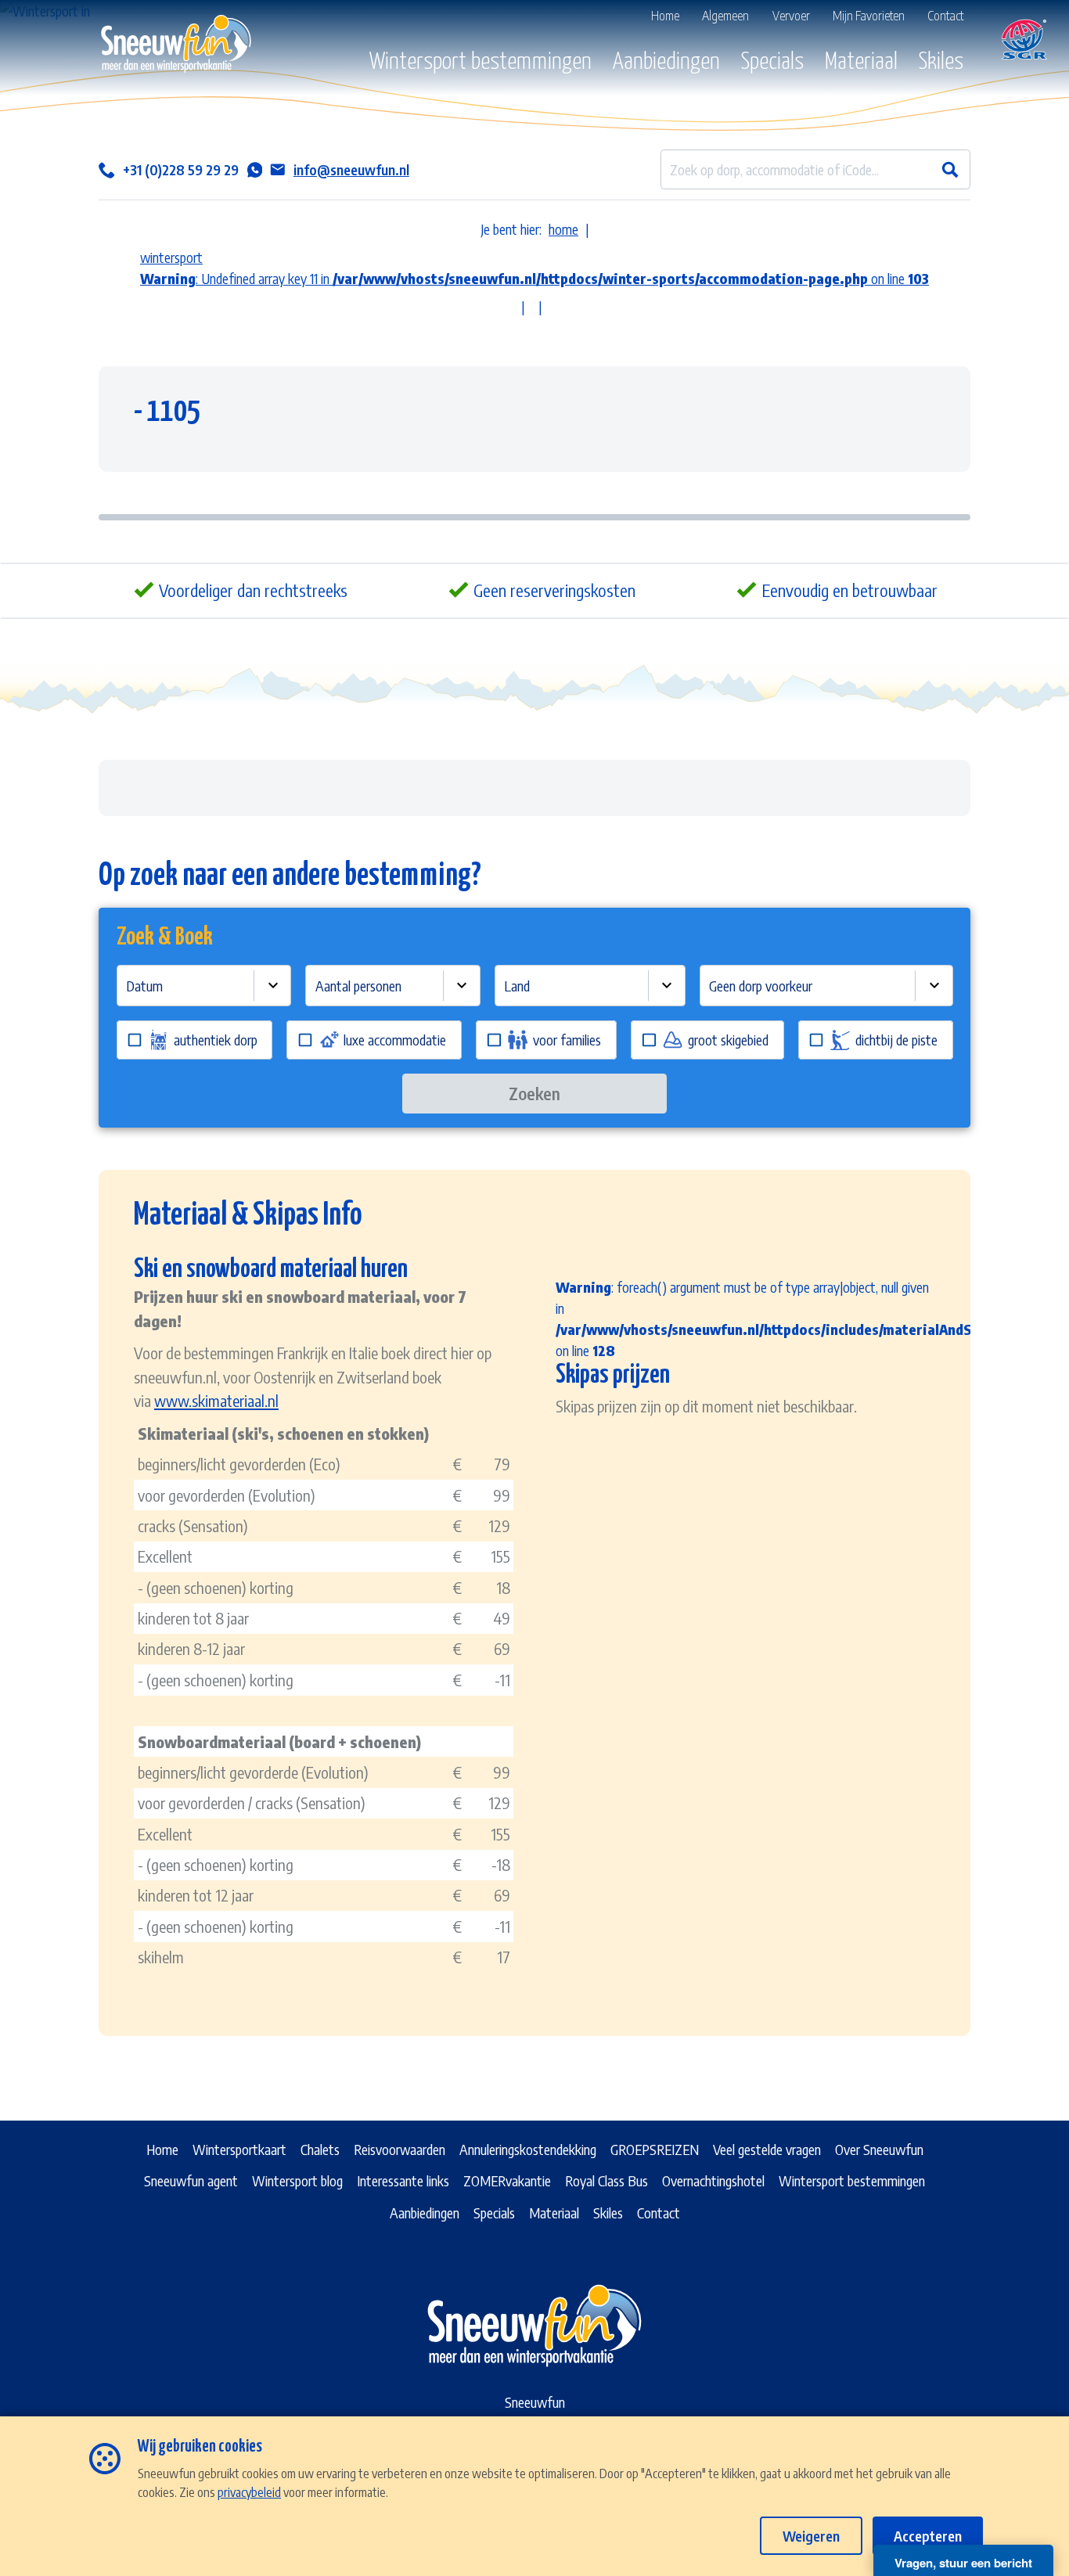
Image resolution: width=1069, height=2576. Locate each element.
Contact (659, 2213)
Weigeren (811, 2536)
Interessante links (403, 2180)
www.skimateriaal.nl (216, 1400)
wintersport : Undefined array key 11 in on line (534, 268)
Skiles (941, 62)
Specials (772, 62)
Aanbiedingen (666, 62)
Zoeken (534, 1094)
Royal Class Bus (606, 2180)
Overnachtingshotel (713, 2180)
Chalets (320, 2149)
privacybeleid (249, 2492)
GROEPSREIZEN (655, 2149)
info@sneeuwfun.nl (351, 169)
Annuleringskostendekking (528, 2149)
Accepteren (928, 2536)
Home (162, 2149)
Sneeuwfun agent (191, 2180)
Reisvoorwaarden (400, 2149)
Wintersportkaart (239, 2149)
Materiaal (861, 62)
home (563, 229)
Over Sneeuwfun (879, 2149)
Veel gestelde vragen (767, 2149)
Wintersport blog (297, 2180)
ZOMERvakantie (507, 2180)
